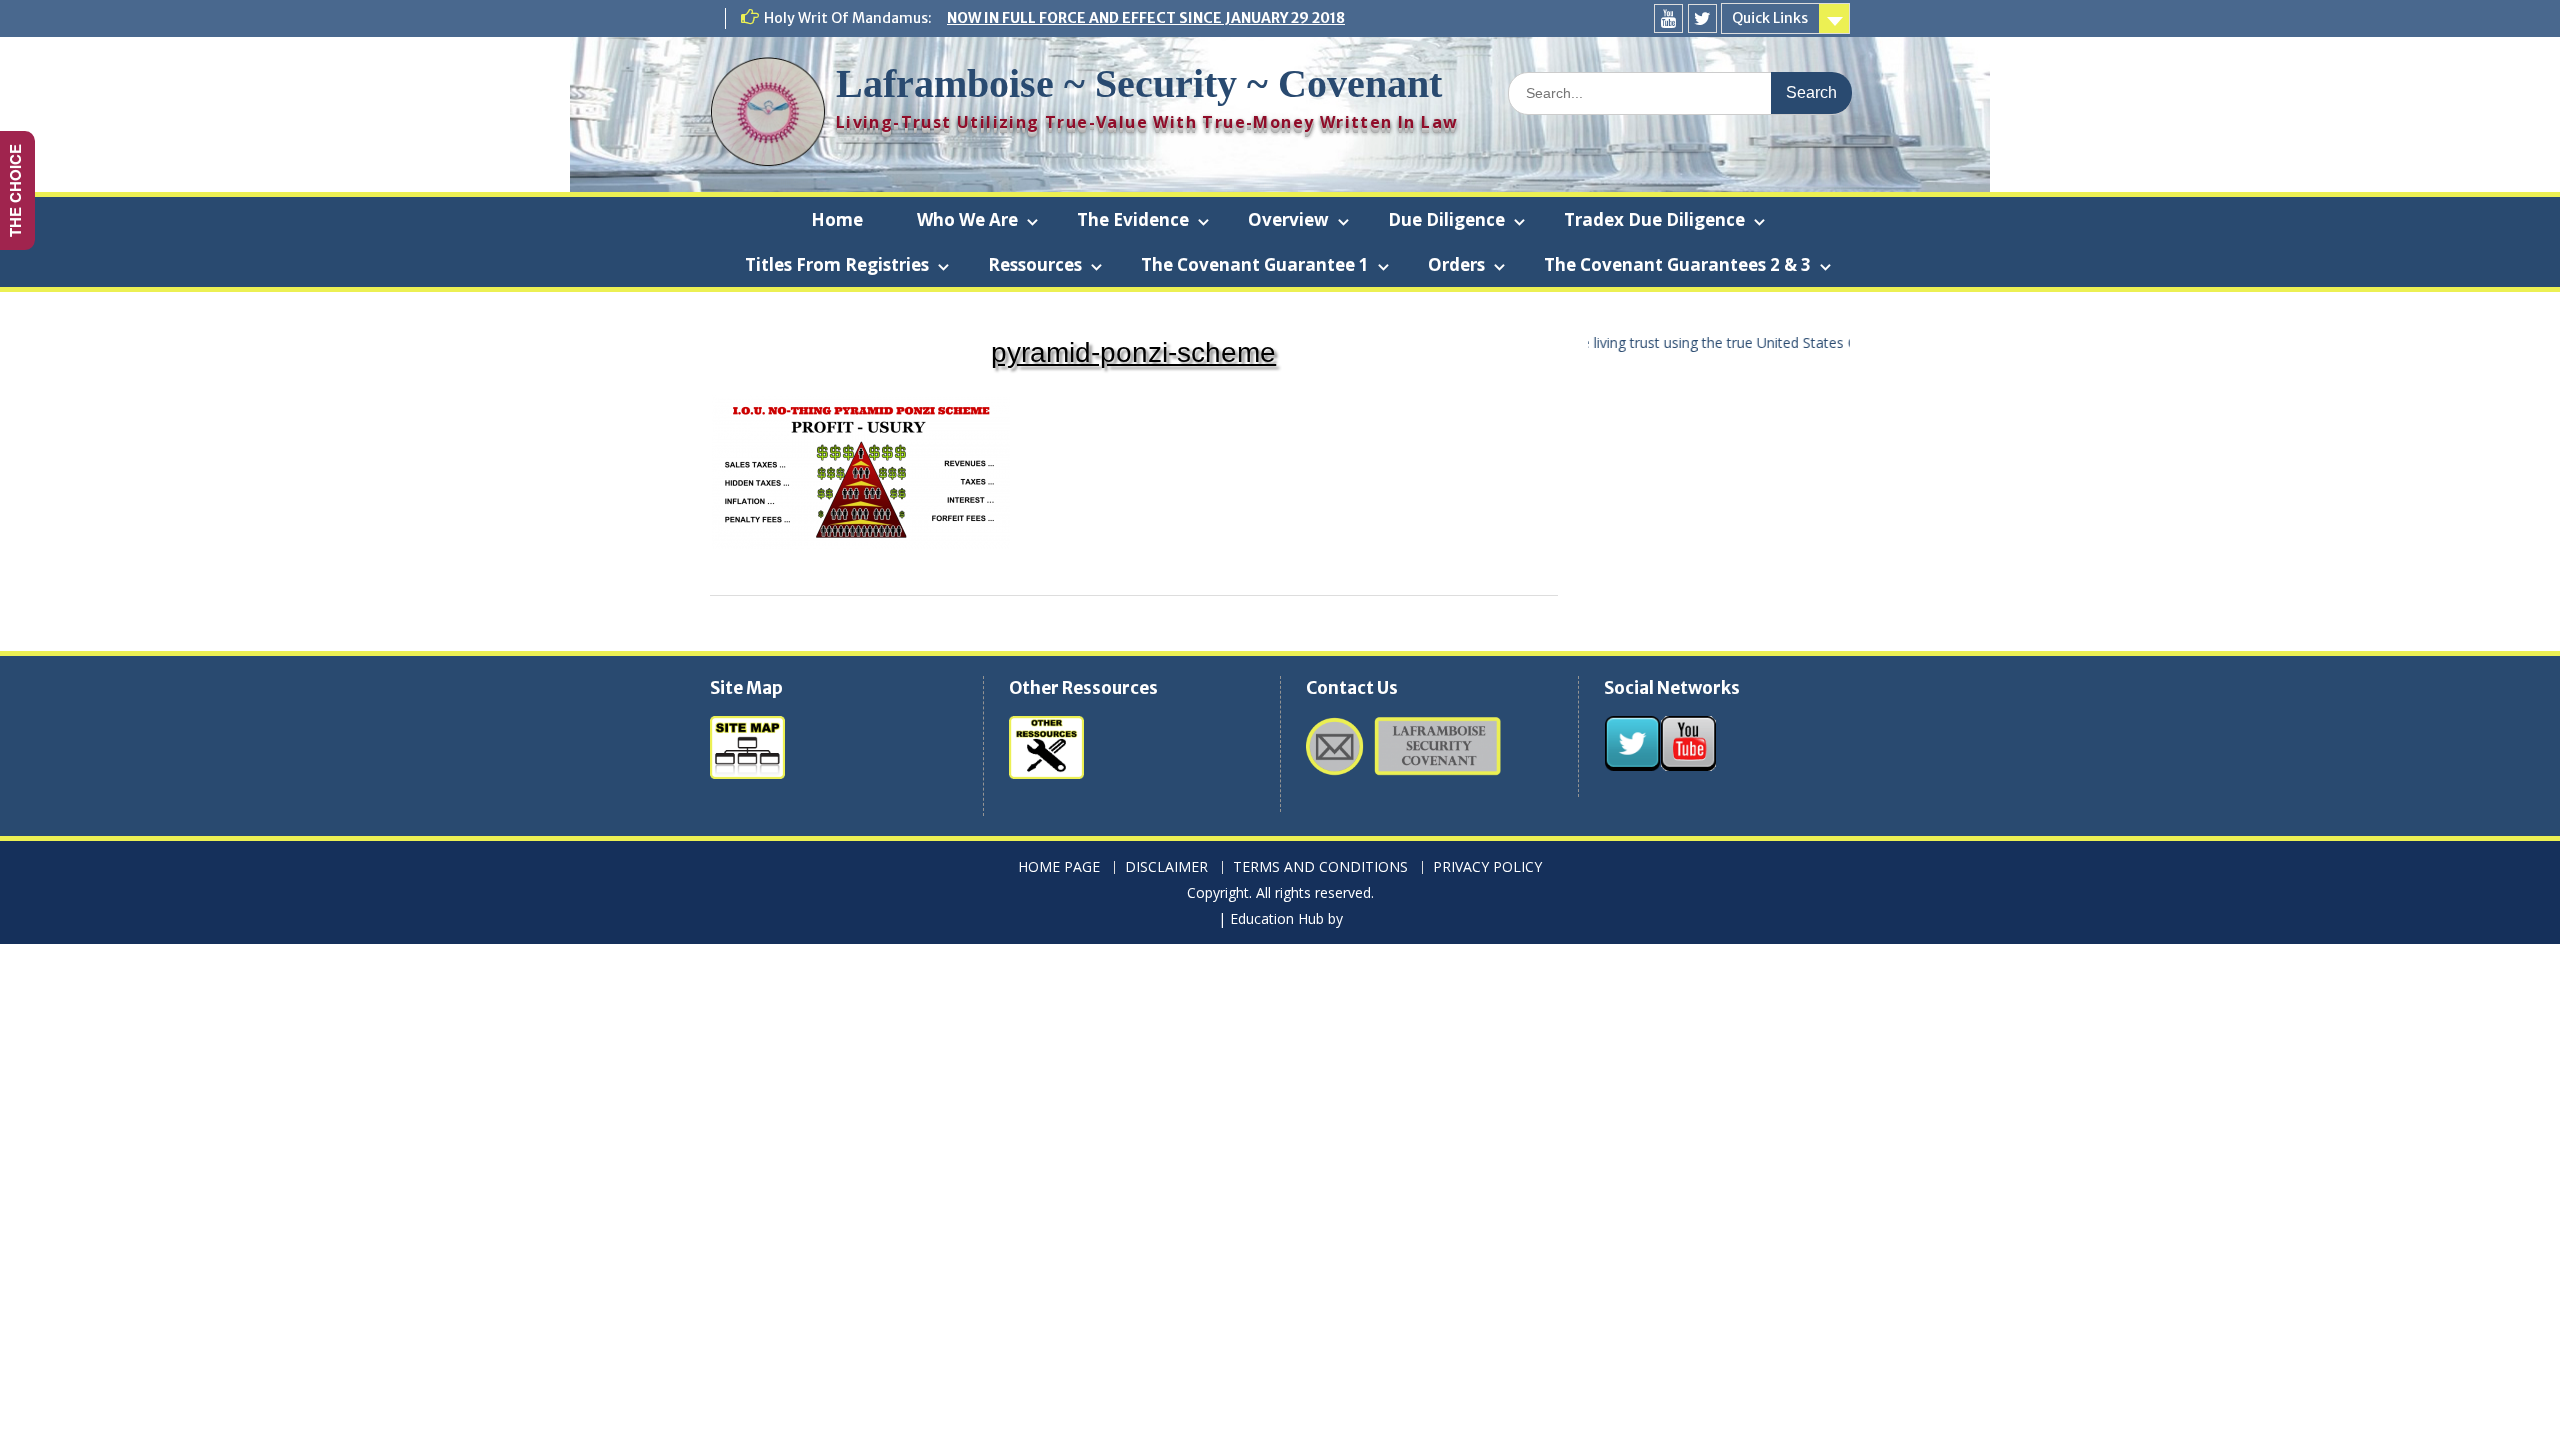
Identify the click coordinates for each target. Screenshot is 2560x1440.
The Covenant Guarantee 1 (1255, 264)
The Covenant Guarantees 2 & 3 (1677, 264)
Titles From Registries (837, 264)
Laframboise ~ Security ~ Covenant (1139, 83)
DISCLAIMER (1166, 867)
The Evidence (1133, 219)
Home (837, 219)
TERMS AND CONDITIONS (1320, 867)
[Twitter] (1702, 18)
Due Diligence (1446, 219)
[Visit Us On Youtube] (1688, 765)
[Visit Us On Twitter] (1632, 765)
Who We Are (967, 219)
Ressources (1035, 264)
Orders (1456, 264)
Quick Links (1770, 18)
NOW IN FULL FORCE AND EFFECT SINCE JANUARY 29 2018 (1146, 18)
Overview (1288, 219)
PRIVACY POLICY (1487, 867)
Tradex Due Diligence (1654, 219)
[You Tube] (1668, 18)
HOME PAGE (1059, 867)
